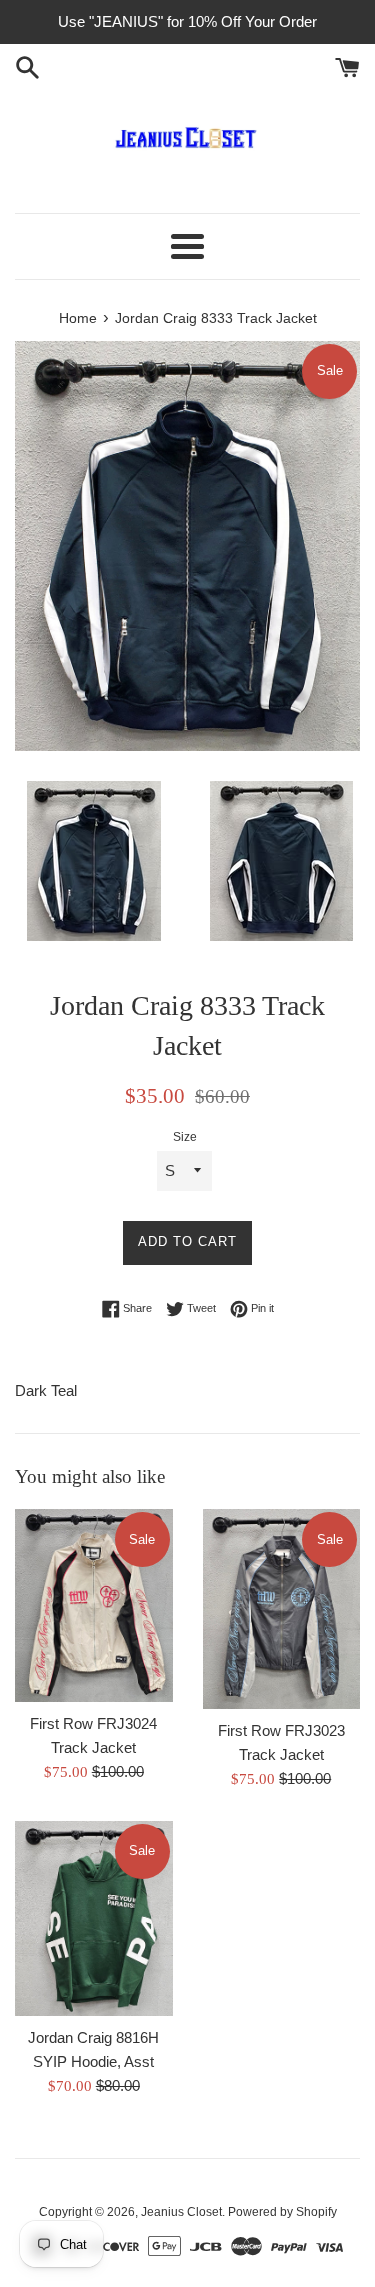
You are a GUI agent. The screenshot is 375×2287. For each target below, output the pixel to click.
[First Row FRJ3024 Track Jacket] (94, 1605)
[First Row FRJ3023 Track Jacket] (282, 1609)
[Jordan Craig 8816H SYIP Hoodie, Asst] (94, 1918)
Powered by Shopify (282, 2212)
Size (185, 1137)
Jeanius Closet (181, 2212)
